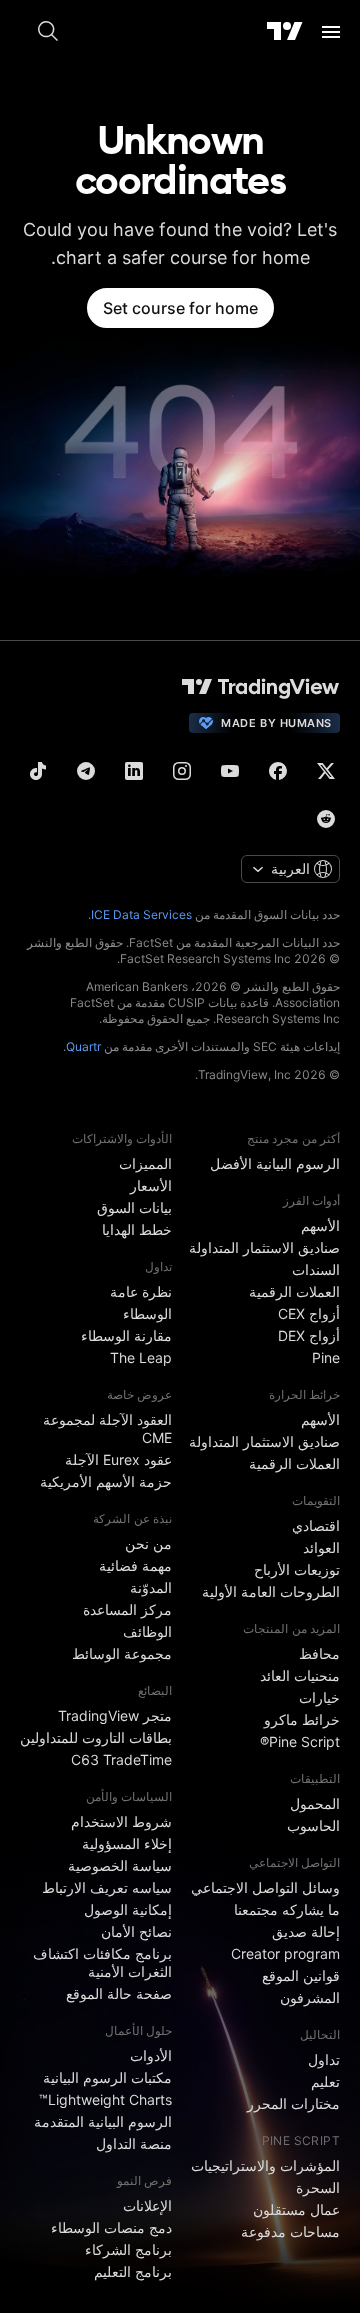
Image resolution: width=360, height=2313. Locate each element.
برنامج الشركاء (128, 2249)
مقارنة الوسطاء (126, 1335)
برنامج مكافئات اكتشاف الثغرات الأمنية (102, 1962)
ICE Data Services (141, 914)
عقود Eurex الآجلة (118, 1459)
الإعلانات (147, 2205)
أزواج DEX (309, 1335)
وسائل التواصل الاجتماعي (265, 1887)
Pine (326, 1357)
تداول (324, 2059)
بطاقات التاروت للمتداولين (96, 1737)
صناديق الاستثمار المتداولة (264, 1247)
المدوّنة (151, 1587)
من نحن (148, 1543)
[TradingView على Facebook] (278, 771)
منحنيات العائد (300, 1675)
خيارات (319, 1697)
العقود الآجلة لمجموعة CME (107, 1428)
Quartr (83, 1046)
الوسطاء (147, 1313)
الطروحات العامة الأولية (271, 1591)
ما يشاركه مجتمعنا (287, 1909)
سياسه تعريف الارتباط (107, 1887)
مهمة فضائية (135, 1565)
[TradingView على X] (326, 771)
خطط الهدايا (137, 1229)
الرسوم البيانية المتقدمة (103, 2121)
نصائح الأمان (136, 1931)
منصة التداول (134, 2143)
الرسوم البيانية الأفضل (275, 1163)
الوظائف (147, 1631)
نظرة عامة (141, 1291)
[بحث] (48, 32)
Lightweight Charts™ (105, 2099)
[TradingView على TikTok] (38, 771)
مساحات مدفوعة (290, 2231)
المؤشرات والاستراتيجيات (265, 2165)
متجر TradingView (115, 1715)
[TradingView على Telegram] (86, 771)
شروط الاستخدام (121, 1821)
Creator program (285, 1953)
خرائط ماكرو (302, 1719)
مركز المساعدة (127, 1609)
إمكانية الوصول (128, 1909)
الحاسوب (313, 1825)
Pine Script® (300, 1741)
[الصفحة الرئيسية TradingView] (285, 32)
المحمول (315, 1803)
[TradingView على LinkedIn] (134, 771)
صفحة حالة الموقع (119, 1993)
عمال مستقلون (296, 2209)
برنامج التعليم (133, 2271)
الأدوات (151, 2055)
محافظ (319, 1653)
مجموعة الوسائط (122, 1653)
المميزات (145, 1163)
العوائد (321, 1547)
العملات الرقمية (294, 1291)
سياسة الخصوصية (120, 1865)
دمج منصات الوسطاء (111, 2227)
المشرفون (310, 1997)
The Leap (141, 1357)
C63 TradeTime (121, 1759)
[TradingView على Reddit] (326, 819)
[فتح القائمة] (331, 32)
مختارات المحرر (293, 2103)
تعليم (325, 2081)
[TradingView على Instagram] (182, 771)
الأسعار (151, 1185)
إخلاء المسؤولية (127, 1843)
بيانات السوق (134, 1207)
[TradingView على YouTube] (230, 771)
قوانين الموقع (301, 1975)
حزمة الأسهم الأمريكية (106, 1481)
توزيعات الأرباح (297, 1569)
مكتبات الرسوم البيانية (107, 2077)
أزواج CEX (309, 1313)
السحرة (318, 2187)
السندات (316, 1269)
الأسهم (320, 1225)
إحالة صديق (306, 1931)
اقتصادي (316, 1525)
